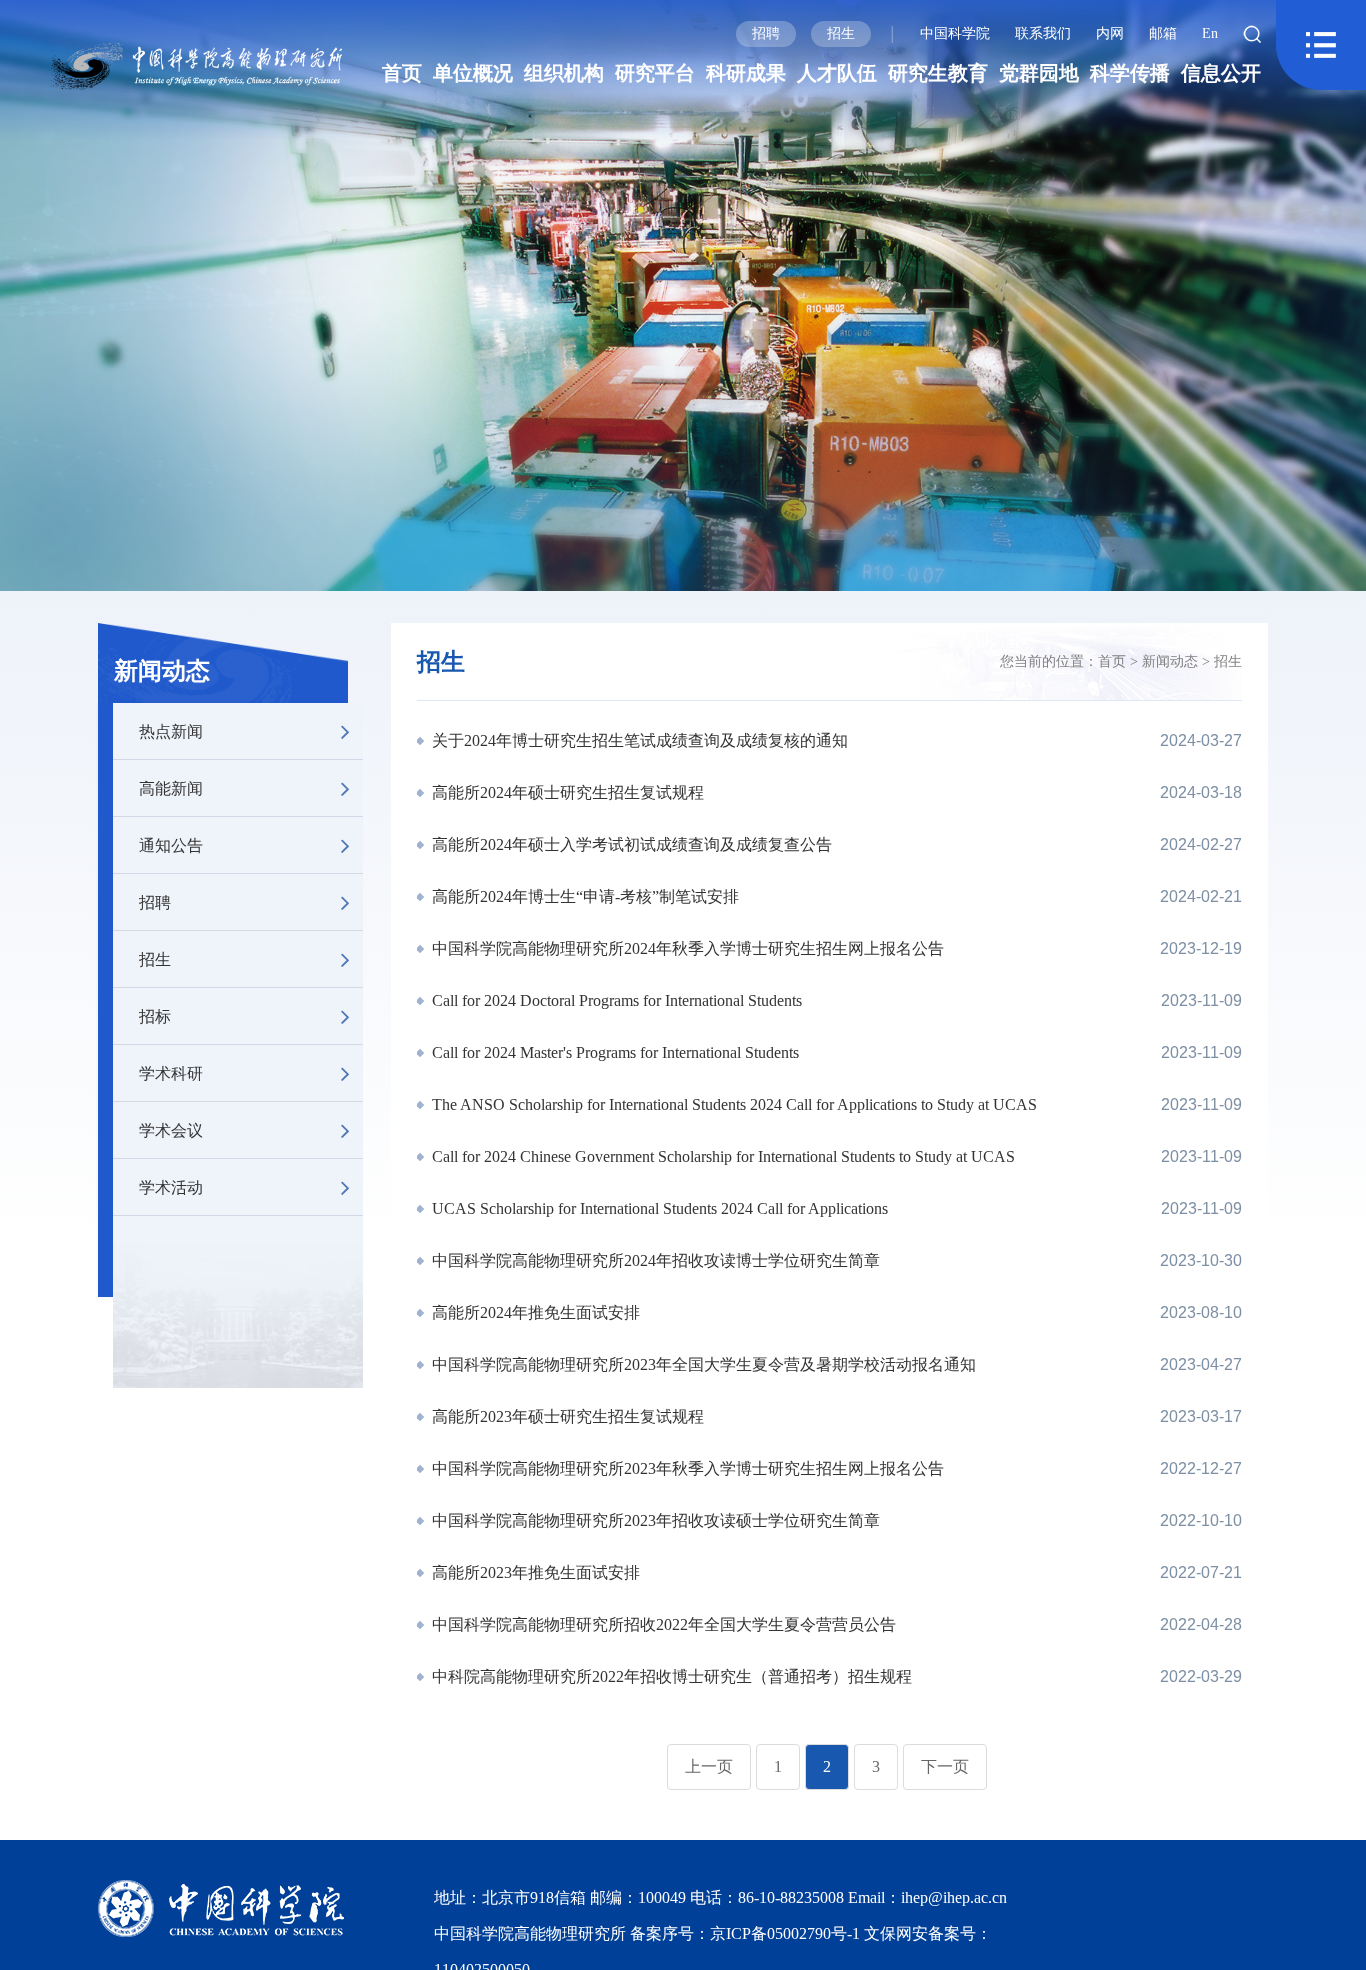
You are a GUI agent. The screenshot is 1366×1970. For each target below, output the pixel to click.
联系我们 (1043, 33)
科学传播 (1130, 73)
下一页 (945, 1766)
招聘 (766, 33)
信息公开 (1221, 73)
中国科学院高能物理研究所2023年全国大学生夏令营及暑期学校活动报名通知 (702, 1364)
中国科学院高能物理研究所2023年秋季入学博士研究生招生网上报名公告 (686, 1468)
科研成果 (746, 73)
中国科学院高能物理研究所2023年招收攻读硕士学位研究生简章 (654, 1520)
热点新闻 (171, 730)
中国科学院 (955, 33)
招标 (155, 1015)
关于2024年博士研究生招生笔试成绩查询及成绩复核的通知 (638, 740)
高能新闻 (171, 787)
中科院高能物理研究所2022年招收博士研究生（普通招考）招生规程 (670, 1676)
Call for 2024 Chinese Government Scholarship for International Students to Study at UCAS (721, 1156)
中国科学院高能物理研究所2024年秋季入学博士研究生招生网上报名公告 (686, 948)
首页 (402, 73)
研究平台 (655, 73)
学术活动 (171, 1186)
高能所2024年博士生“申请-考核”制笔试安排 (583, 896)
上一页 (709, 1766)
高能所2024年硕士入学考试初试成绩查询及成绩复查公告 (630, 844)
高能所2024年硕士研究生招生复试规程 (566, 792)
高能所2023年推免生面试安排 (534, 1572)
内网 (1110, 33)
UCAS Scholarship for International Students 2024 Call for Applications (658, 1208)
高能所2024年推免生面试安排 (534, 1312)
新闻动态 (162, 671)
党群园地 (1039, 73)
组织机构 (564, 73)
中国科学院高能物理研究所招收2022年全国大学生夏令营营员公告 (662, 1624)
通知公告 (171, 844)
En (1210, 33)
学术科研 (171, 1072)
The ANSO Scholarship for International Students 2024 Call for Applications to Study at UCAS (732, 1104)
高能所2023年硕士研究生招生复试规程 (566, 1416)
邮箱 (1163, 33)
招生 (841, 33)
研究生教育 (938, 73)
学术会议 (171, 1129)
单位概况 (473, 73)
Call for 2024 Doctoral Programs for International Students (615, 1000)
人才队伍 (837, 73)
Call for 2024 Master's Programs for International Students (613, 1052)
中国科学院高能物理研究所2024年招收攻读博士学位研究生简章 (654, 1260)
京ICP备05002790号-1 (787, 1933)
